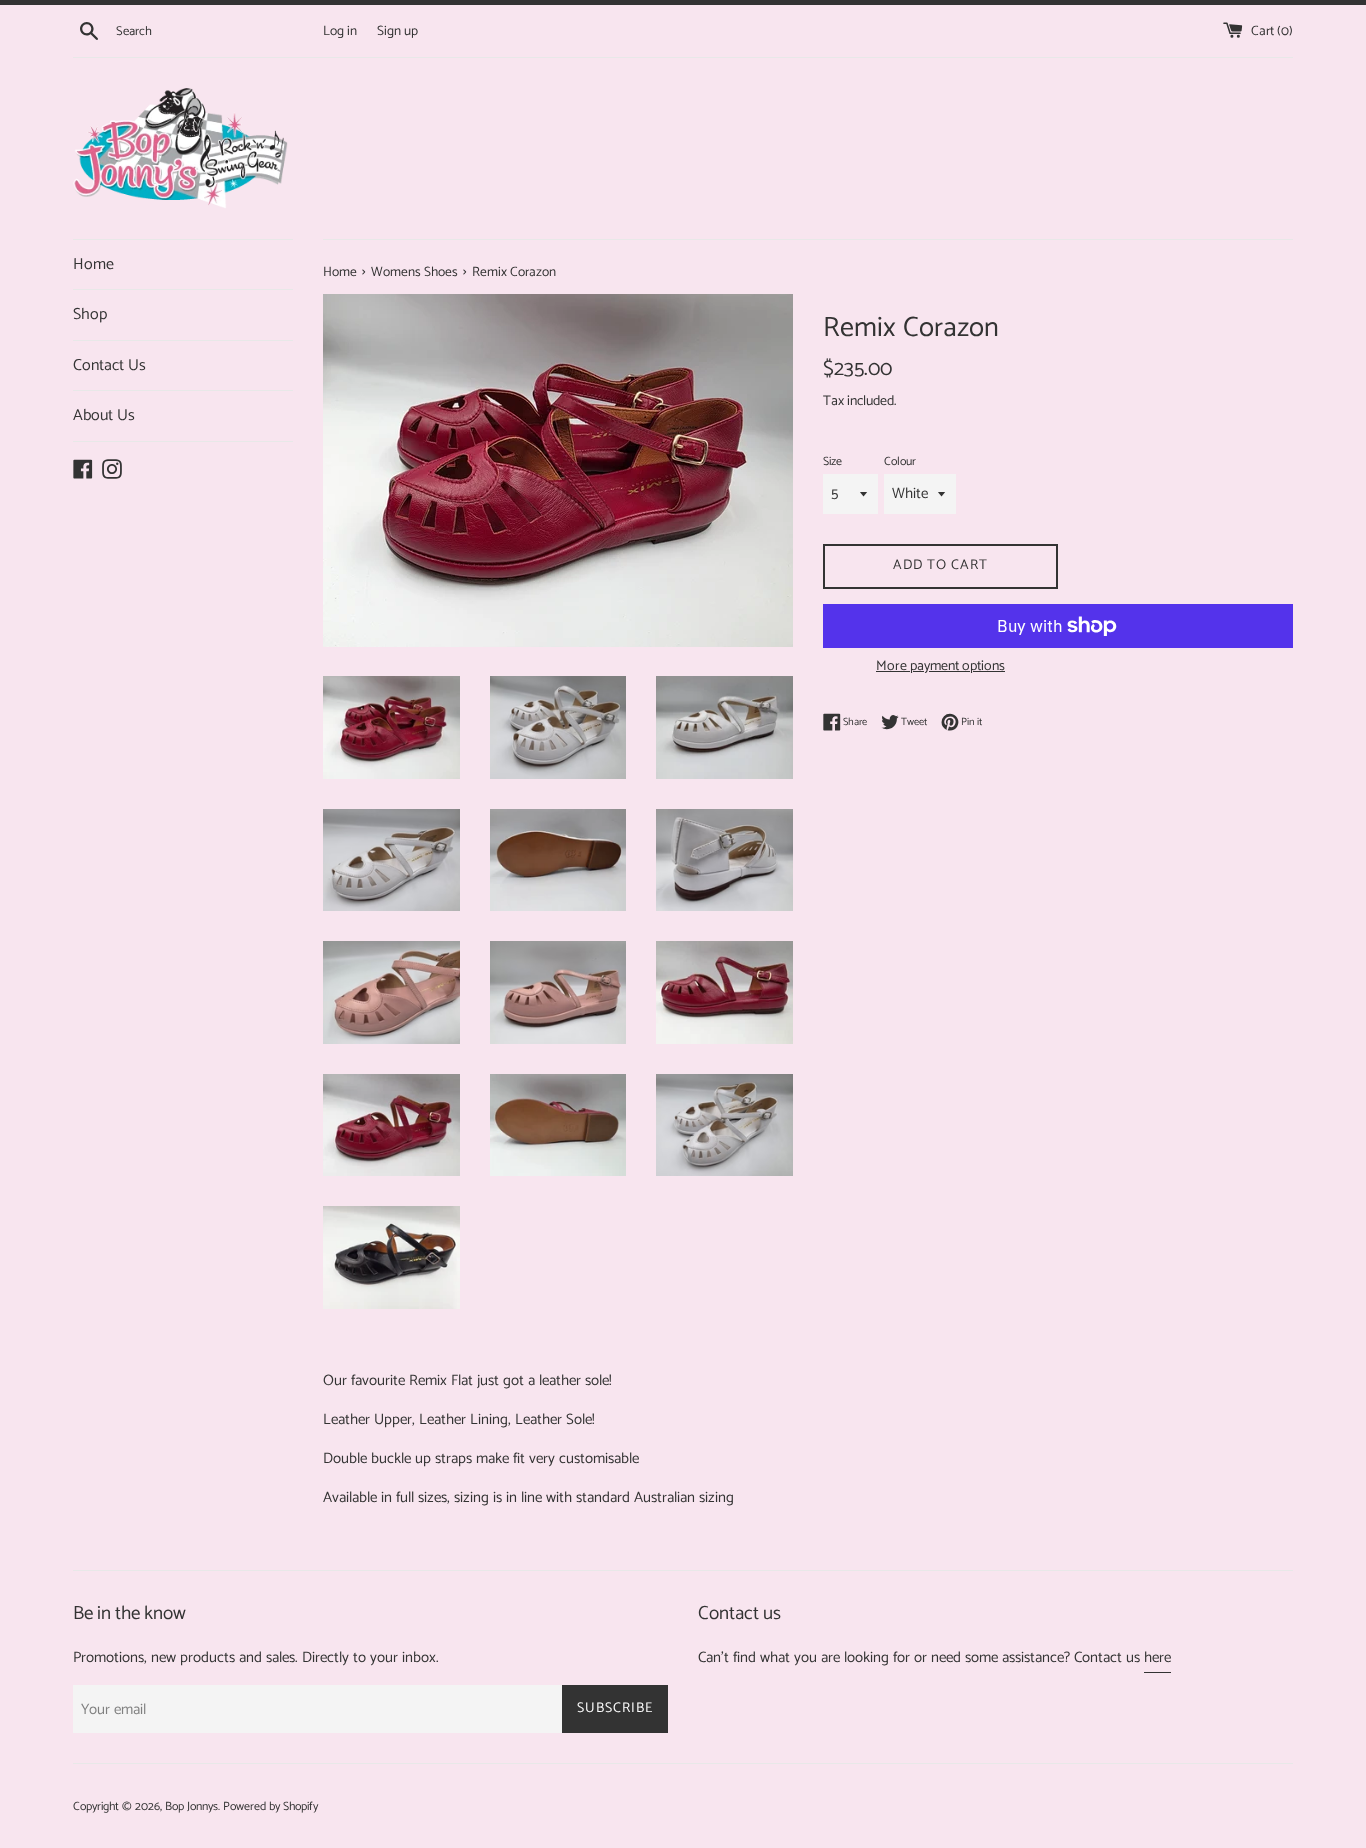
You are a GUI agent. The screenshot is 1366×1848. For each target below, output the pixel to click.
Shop (90, 314)
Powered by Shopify (270, 1806)
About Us (104, 415)
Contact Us (109, 365)
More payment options (940, 667)
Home (93, 264)
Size (832, 461)
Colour (900, 461)
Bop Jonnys (191, 1806)
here (1157, 1657)
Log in (340, 31)
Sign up (397, 31)
